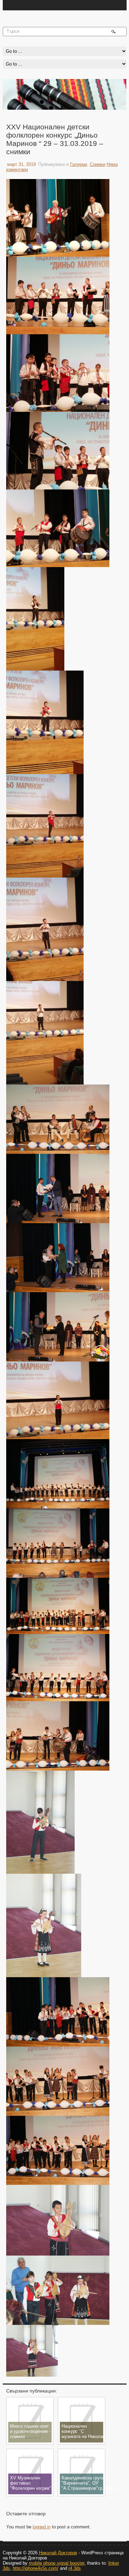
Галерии (79, 164)
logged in (42, 2527)
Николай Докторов (58, 2553)
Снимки (98, 164)
